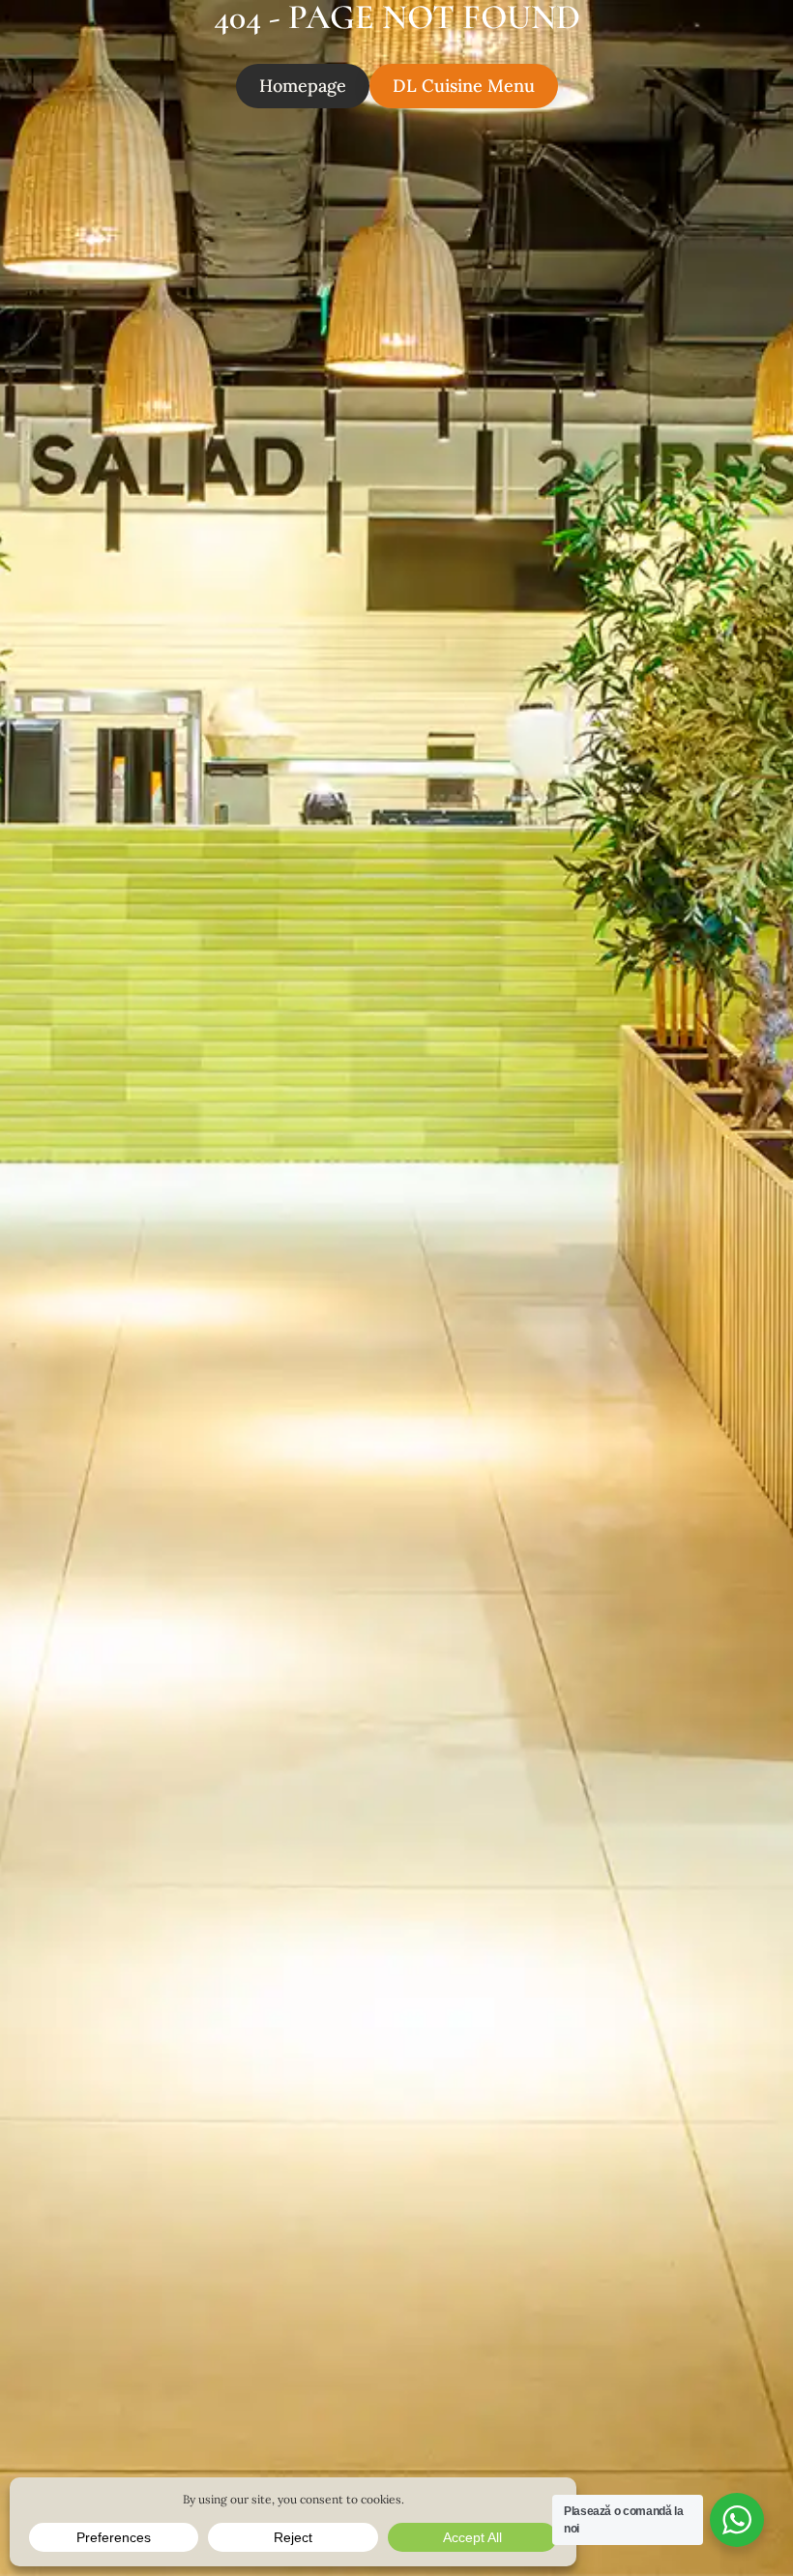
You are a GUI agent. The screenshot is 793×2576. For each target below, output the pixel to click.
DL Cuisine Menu (464, 86)
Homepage (303, 86)
